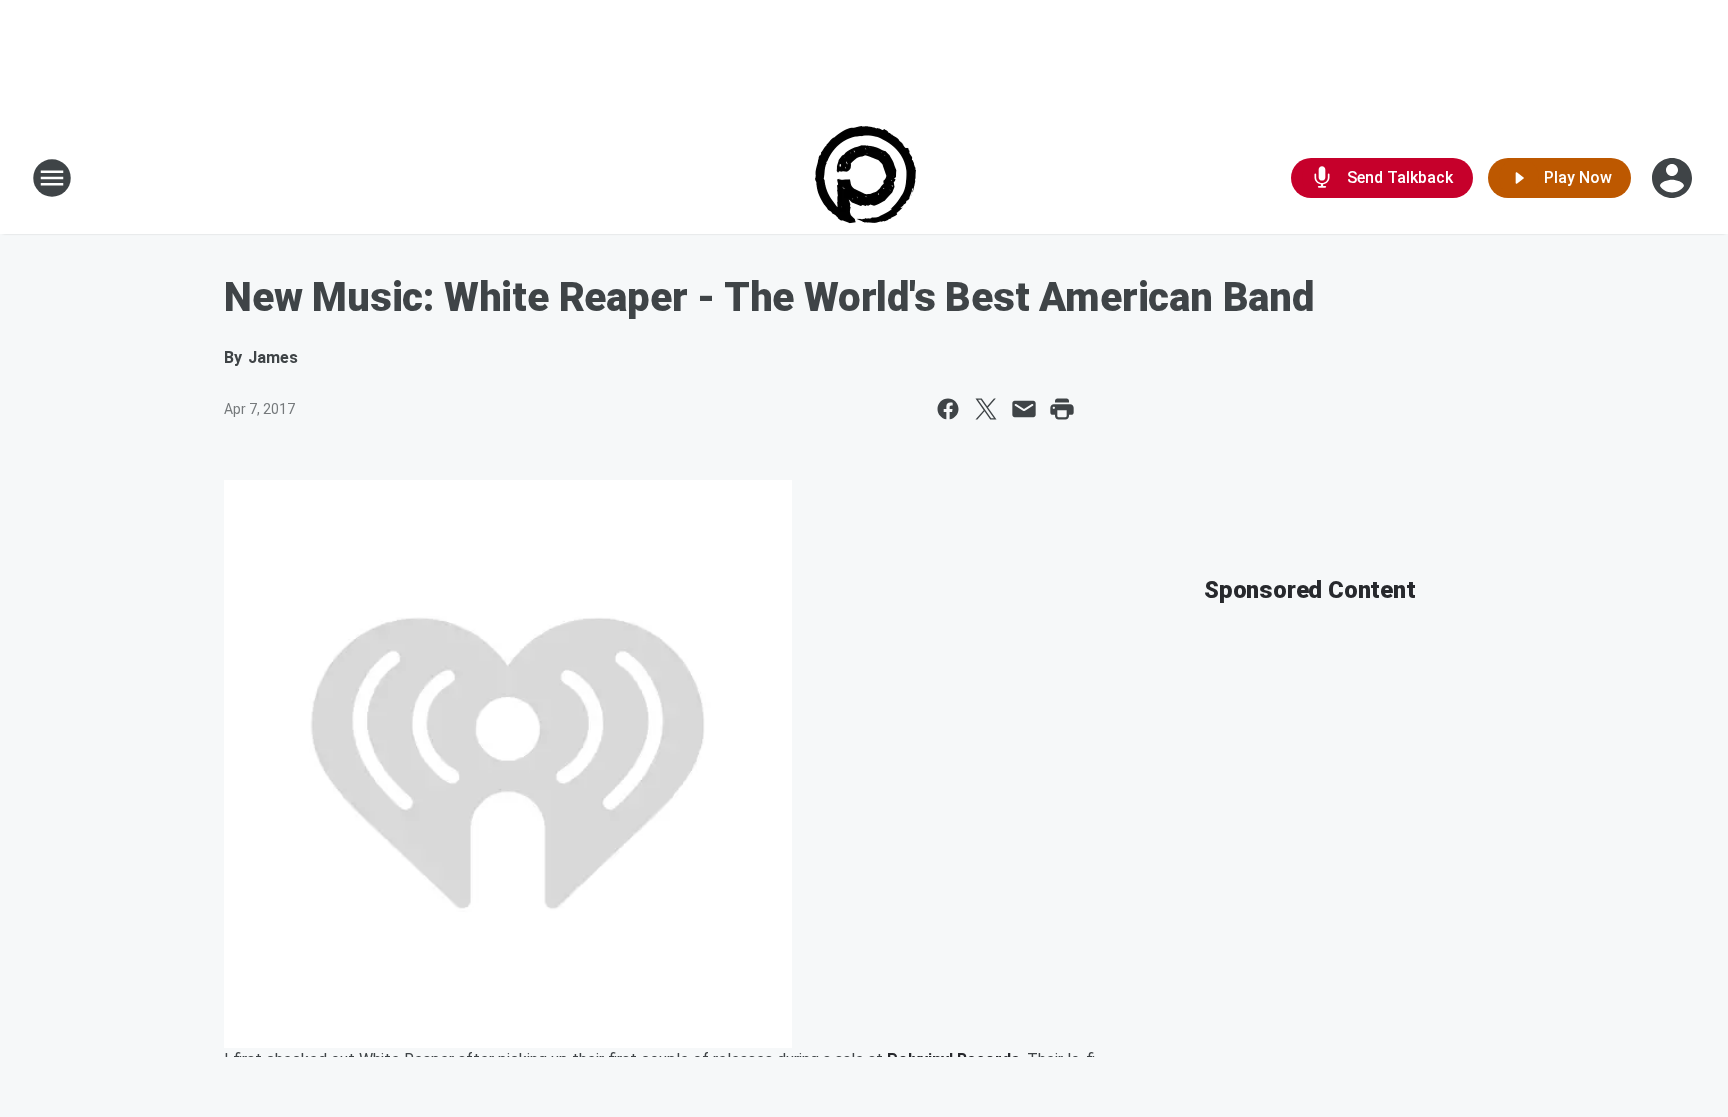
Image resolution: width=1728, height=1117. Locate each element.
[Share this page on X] (986, 409)
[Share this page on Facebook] (948, 409)
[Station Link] (864, 178)
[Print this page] (1062, 409)
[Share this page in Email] (1024, 409)
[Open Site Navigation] (52, 178)
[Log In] (1674, 178)
